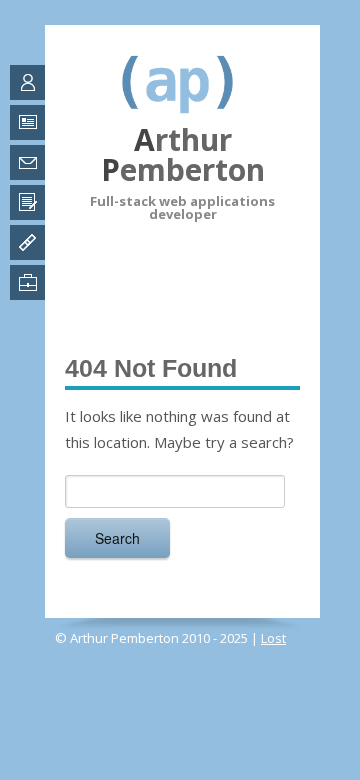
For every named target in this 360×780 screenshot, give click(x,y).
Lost (273, 638)
